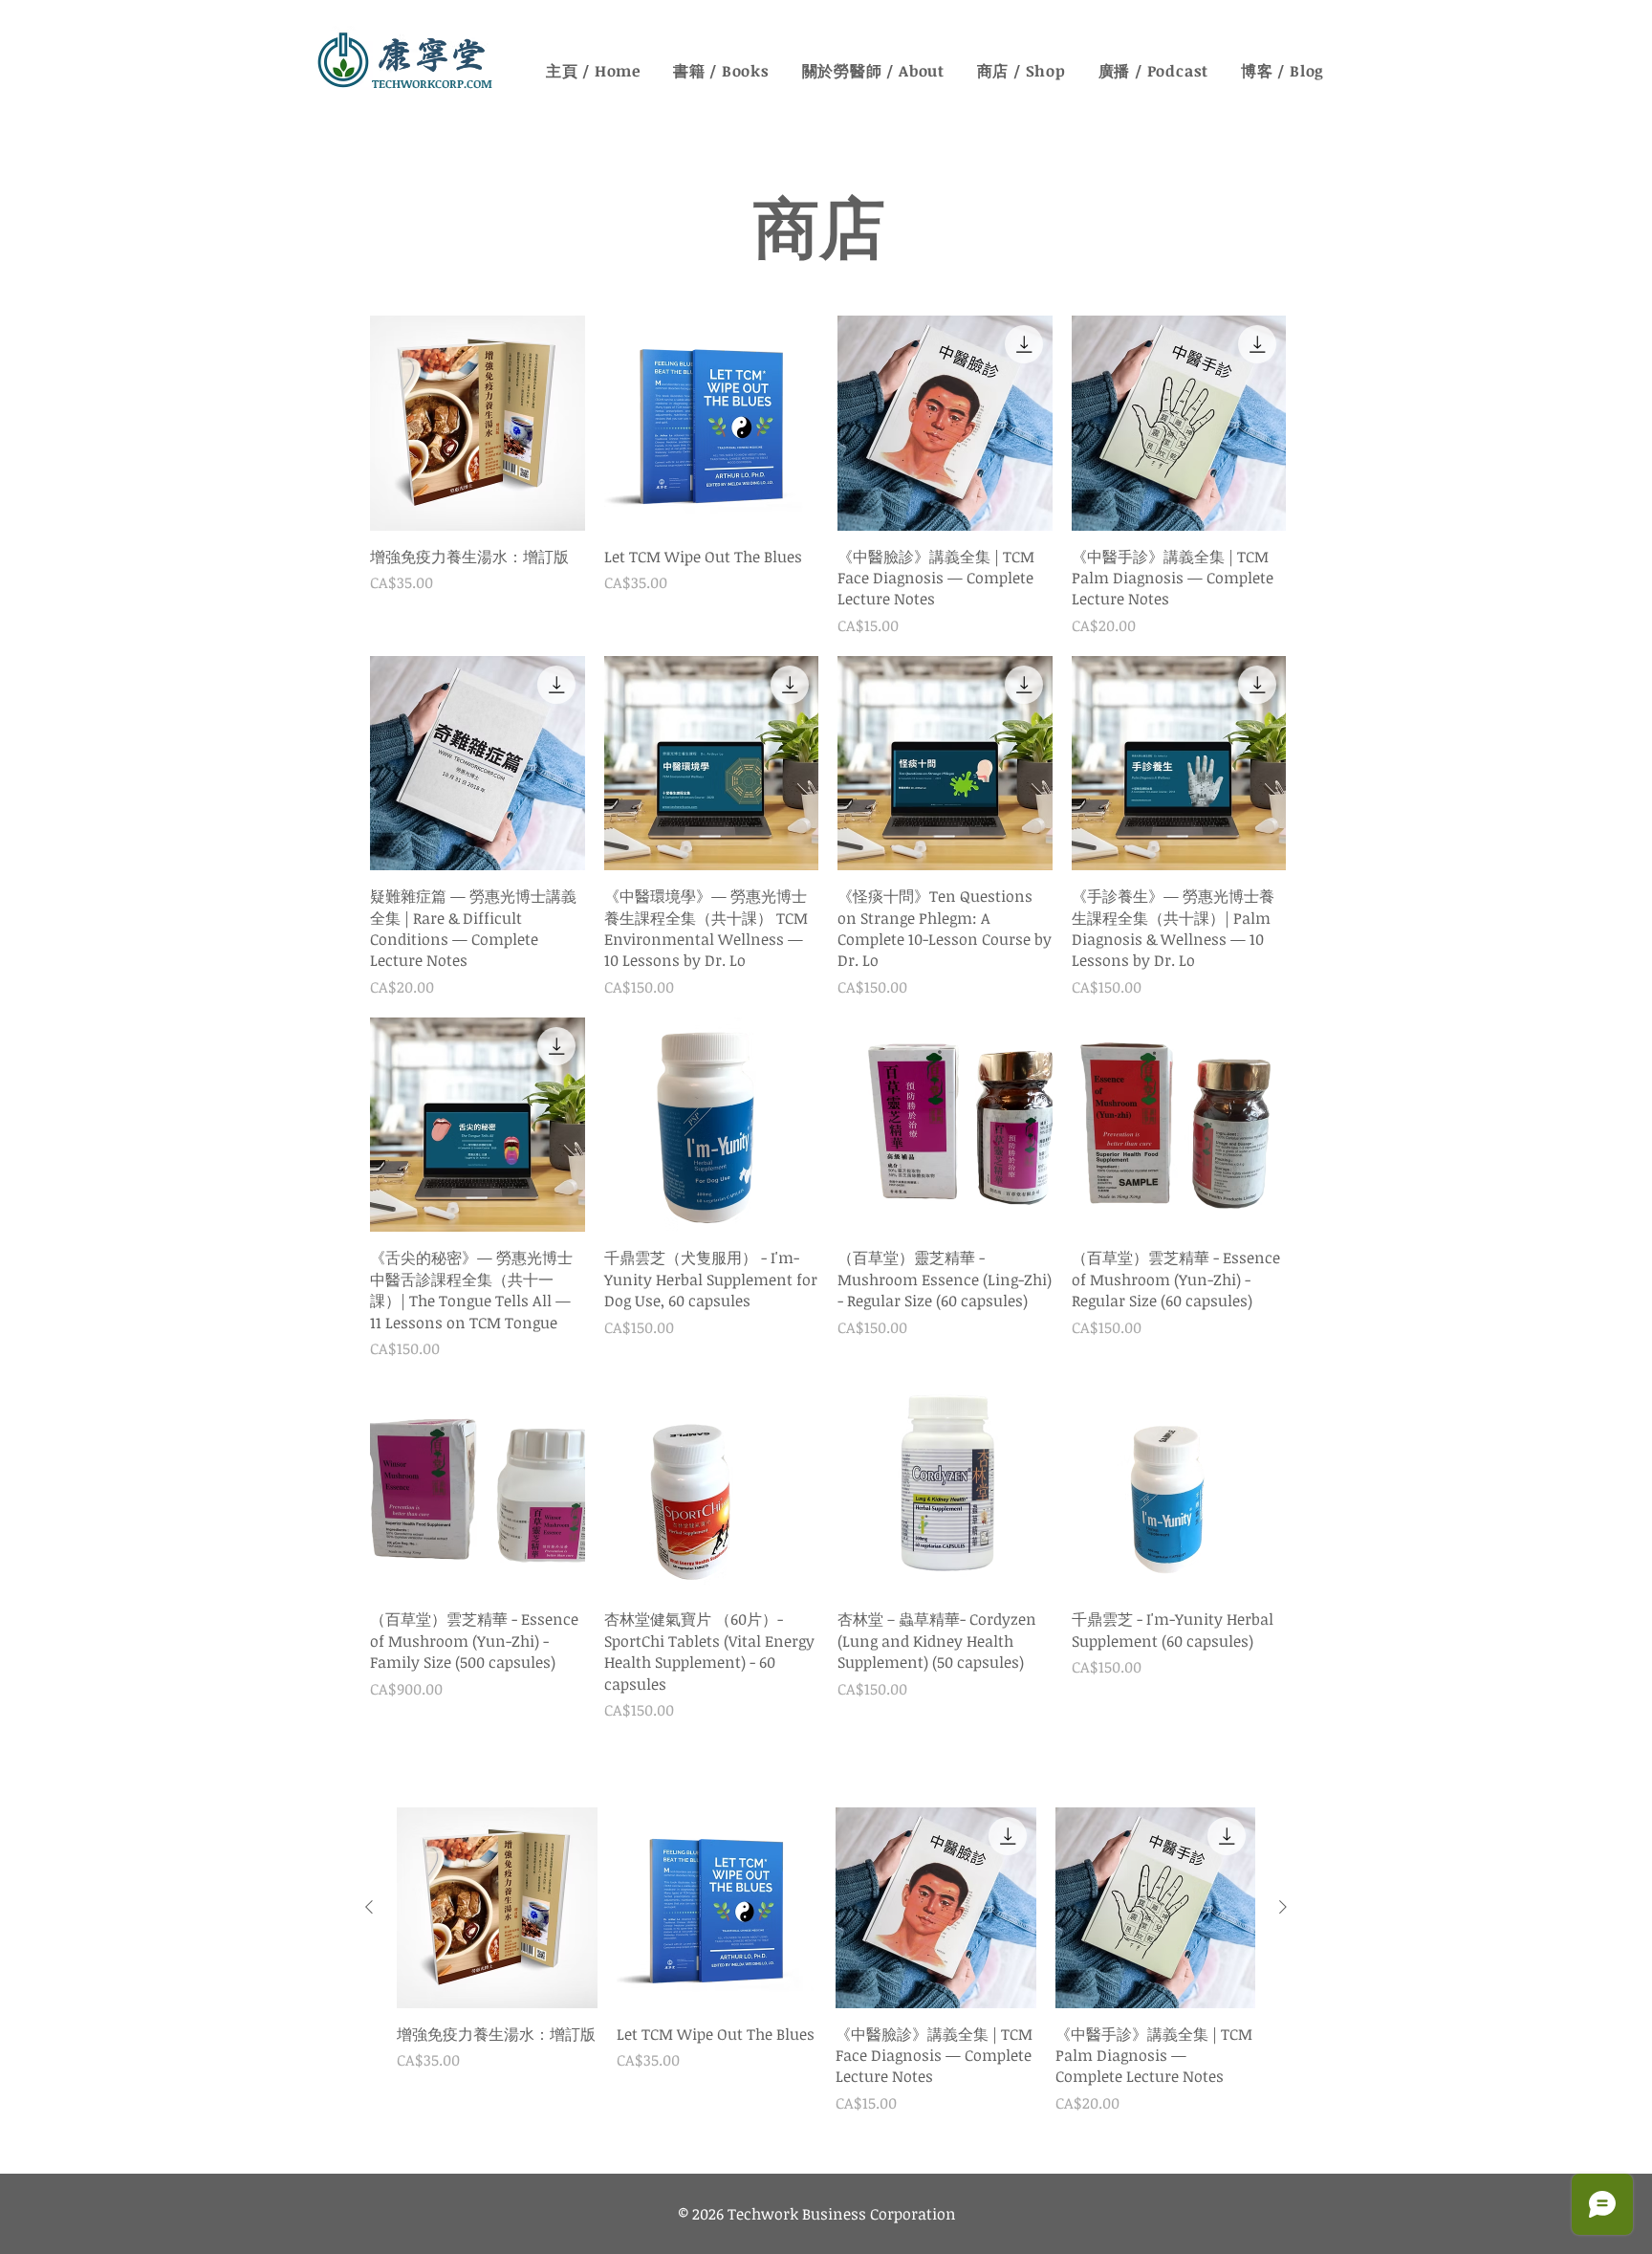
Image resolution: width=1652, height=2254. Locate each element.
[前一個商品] (369, 1907)
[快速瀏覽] (478, 423)
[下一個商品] (1283, 1907)
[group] (826, 1982)
